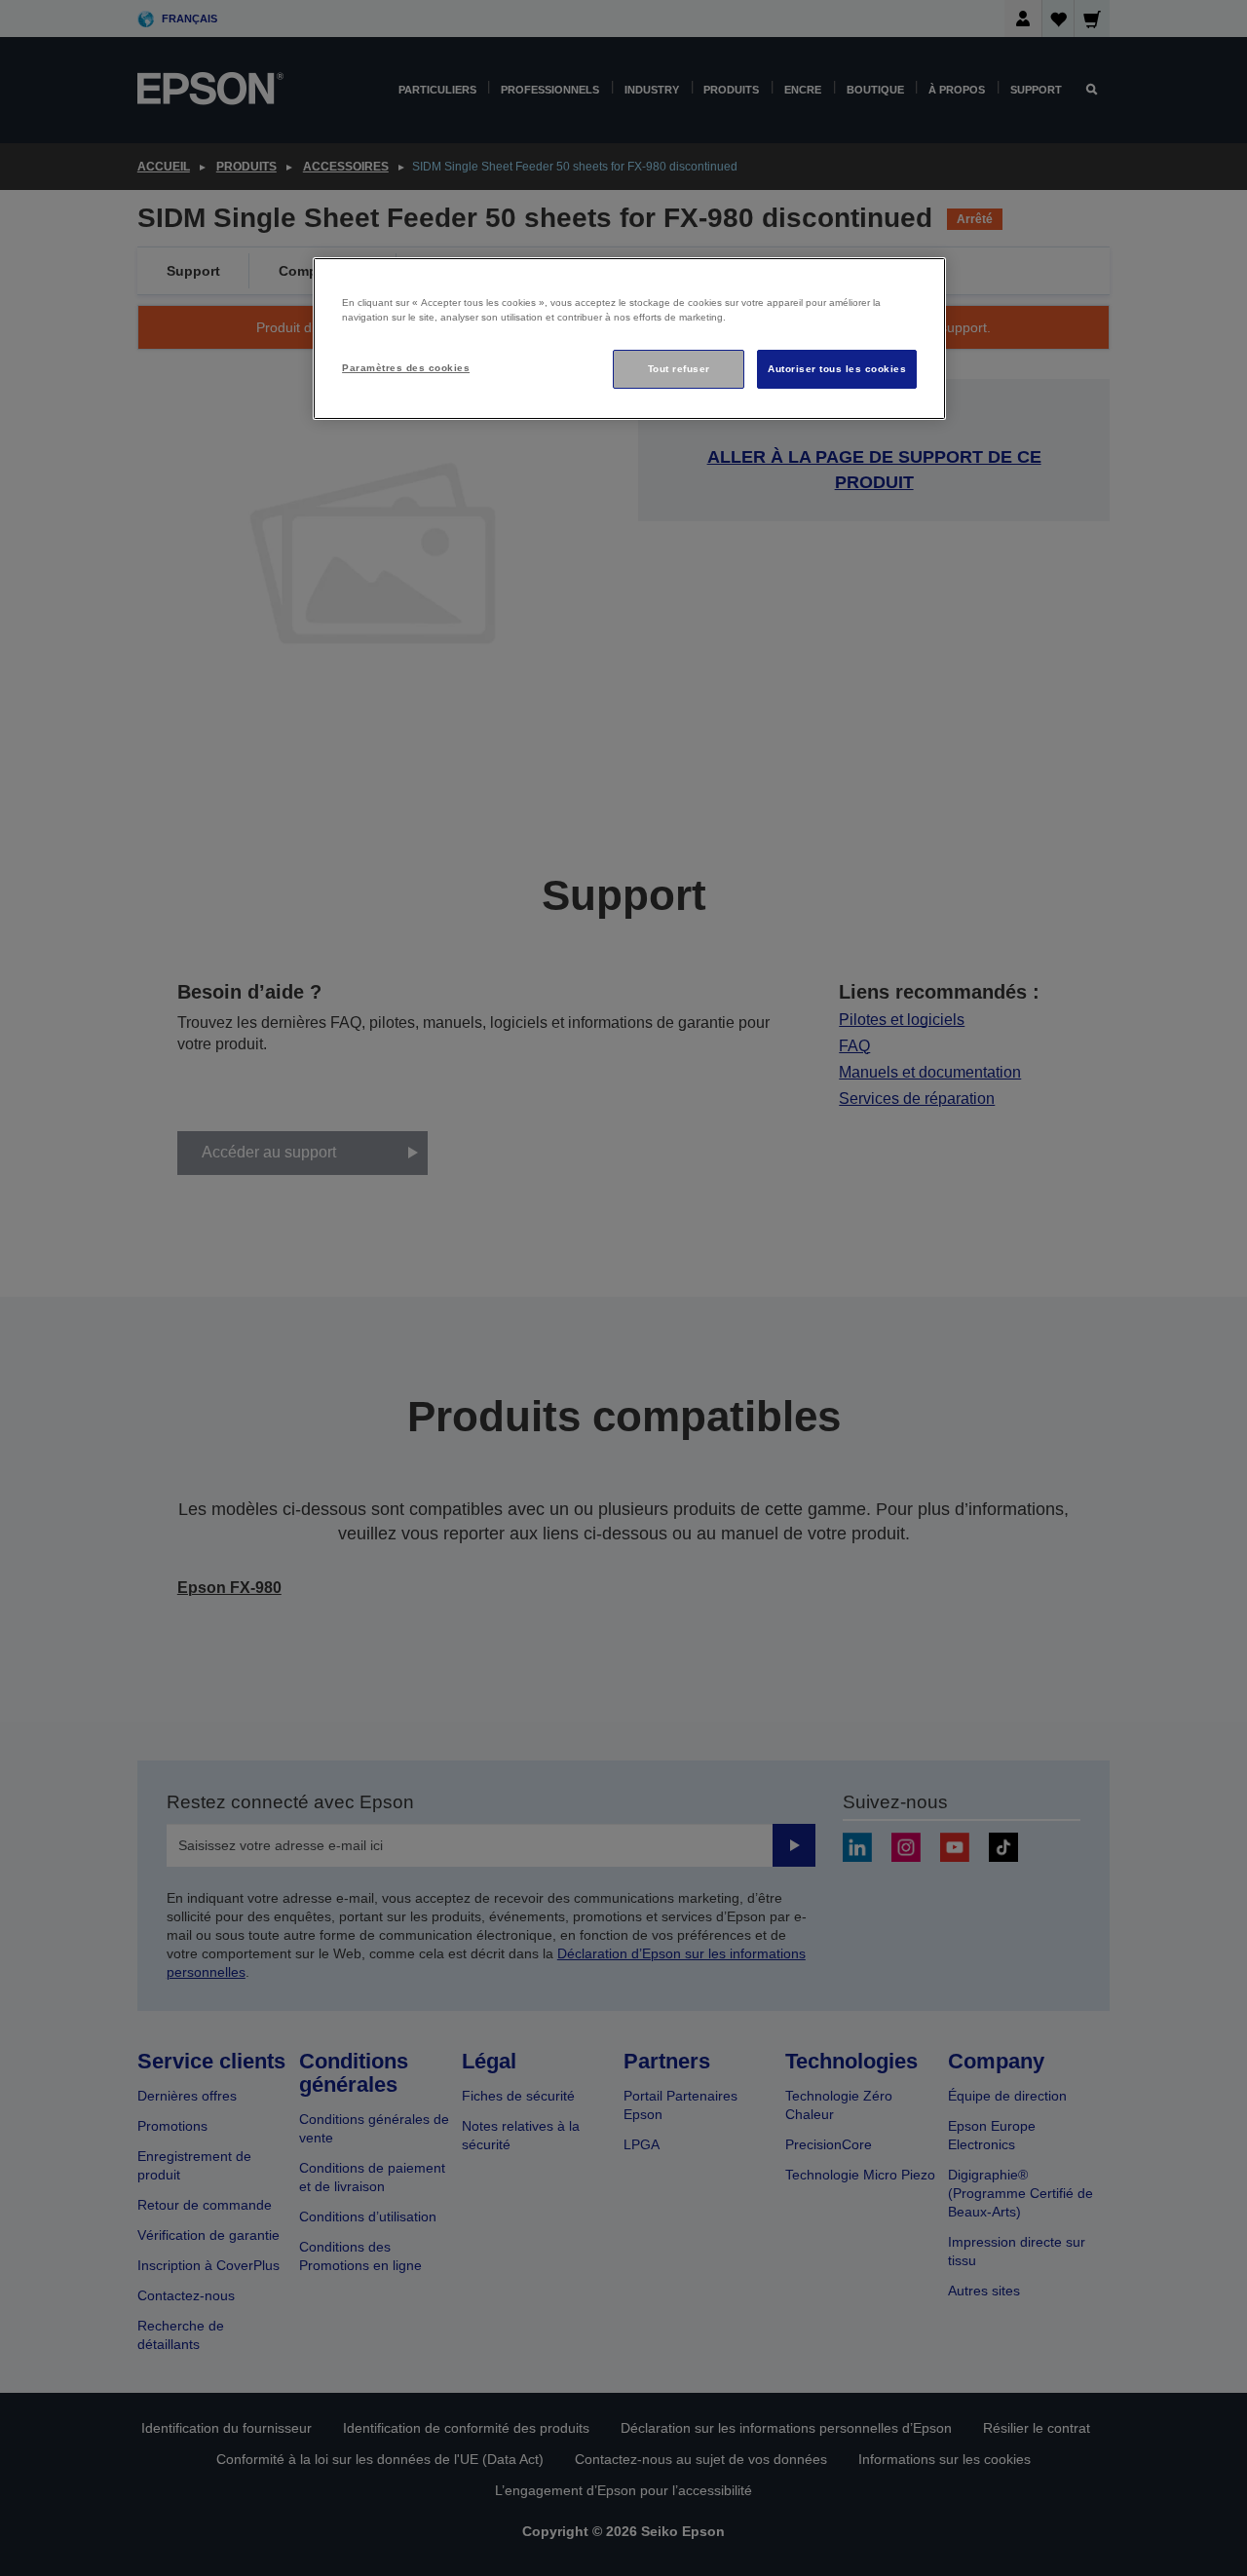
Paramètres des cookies (406, 368)
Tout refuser (679, 369)
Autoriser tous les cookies (837, 369)
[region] (629, 339)
